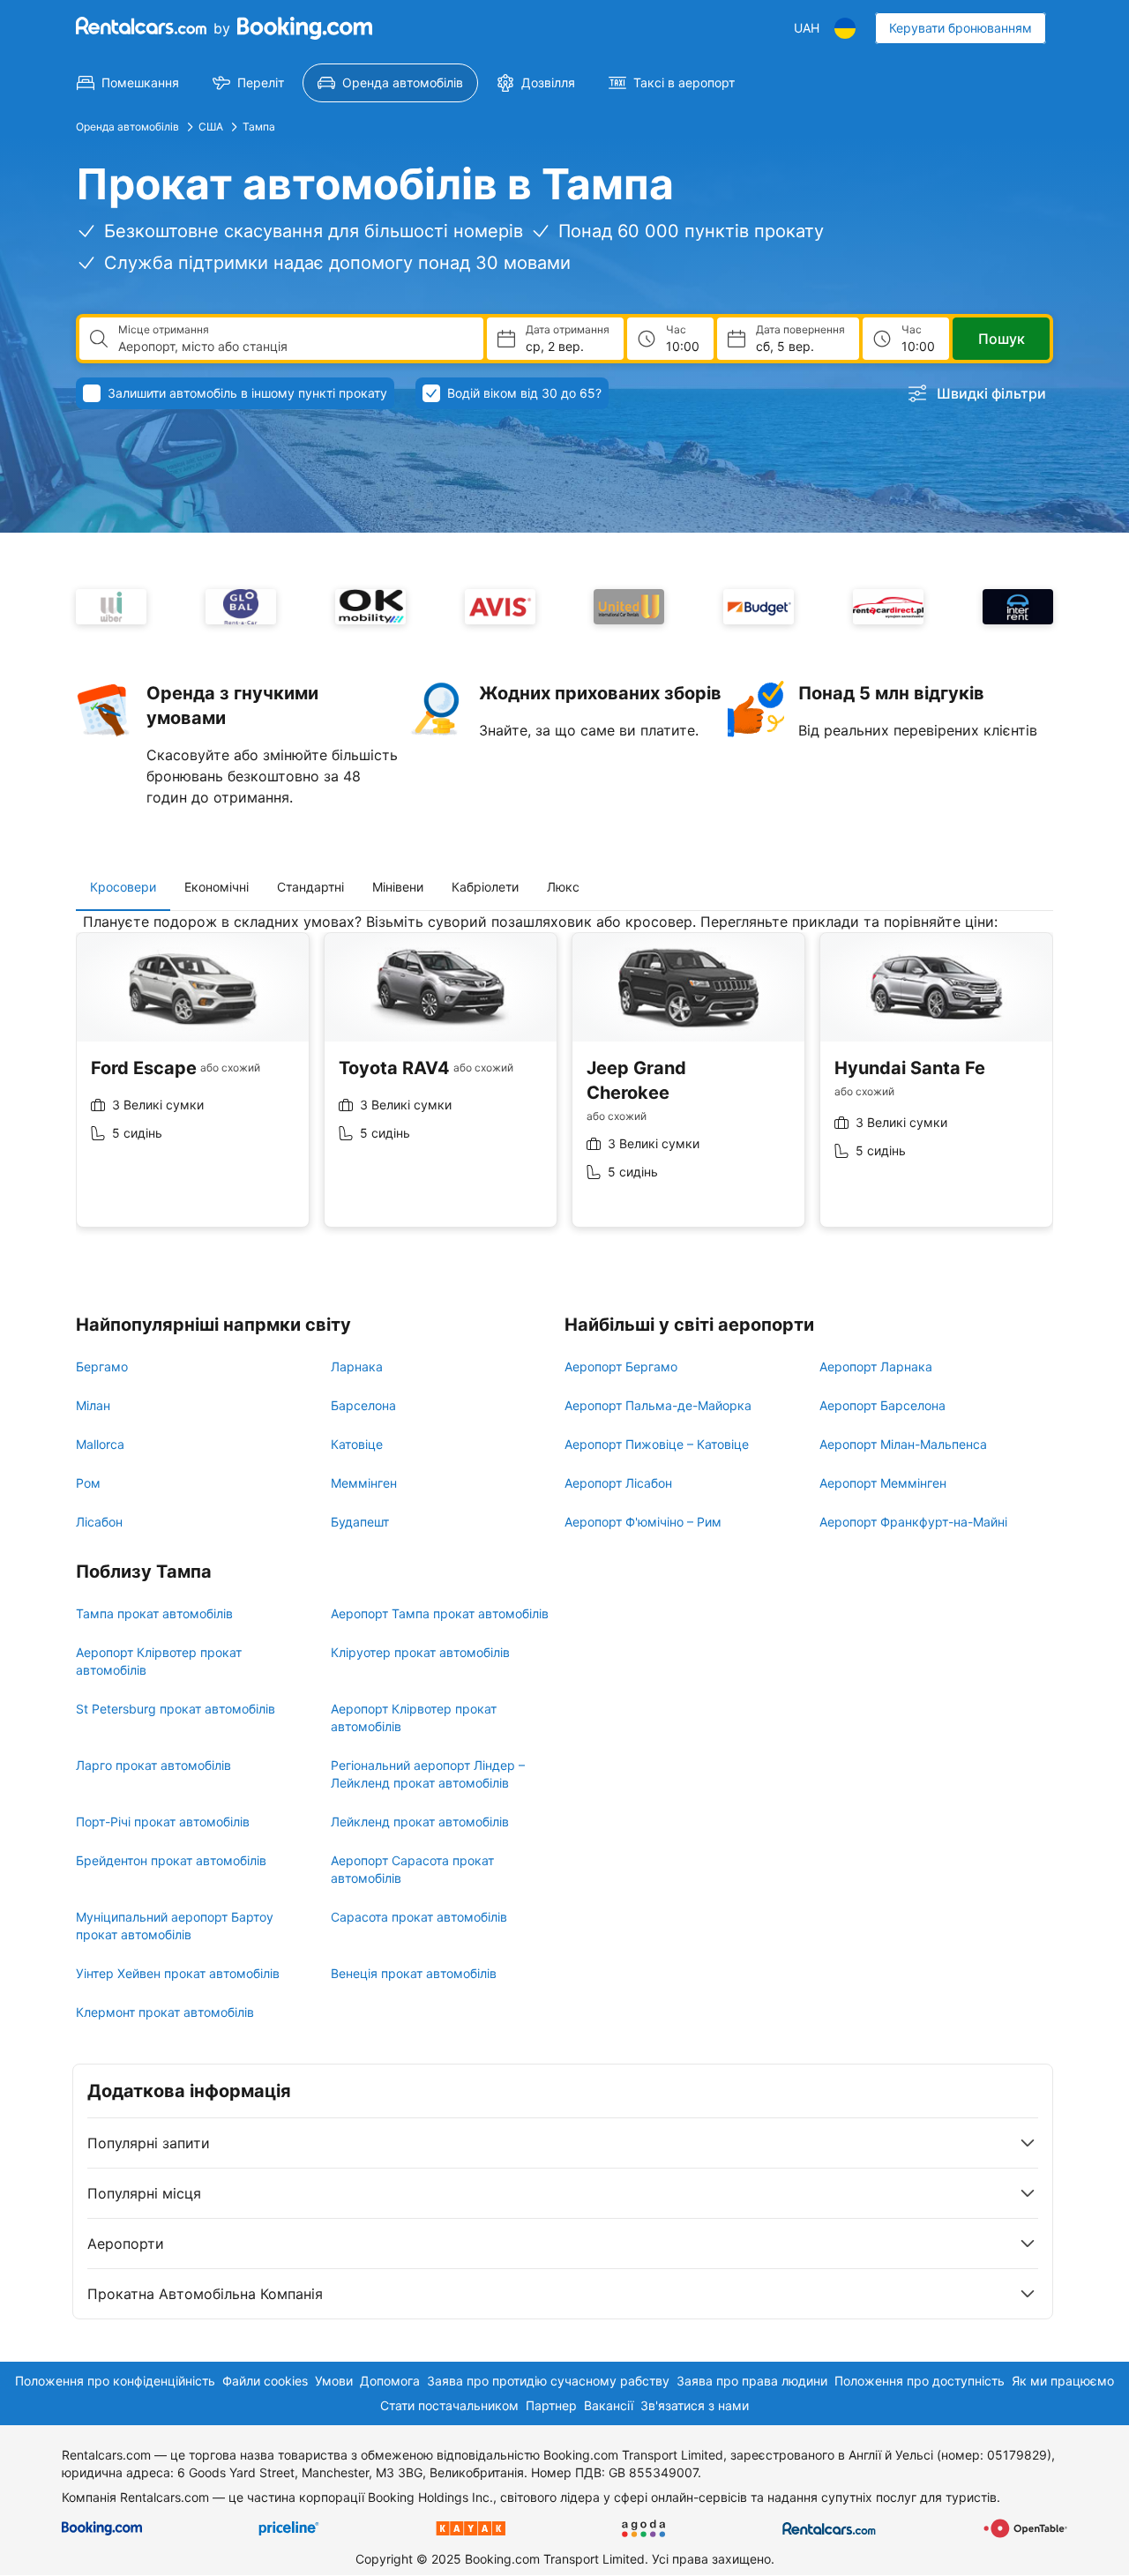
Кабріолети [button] (485, 887)
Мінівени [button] (398, 887)
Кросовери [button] (123, 887)
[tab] (123, 887)
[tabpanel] (564, 1083)
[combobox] (294, 347)
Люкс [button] (563, 887)
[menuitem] (128, 83)
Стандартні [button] (310, 887)
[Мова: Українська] (845, 28)
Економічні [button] (217, 887)
